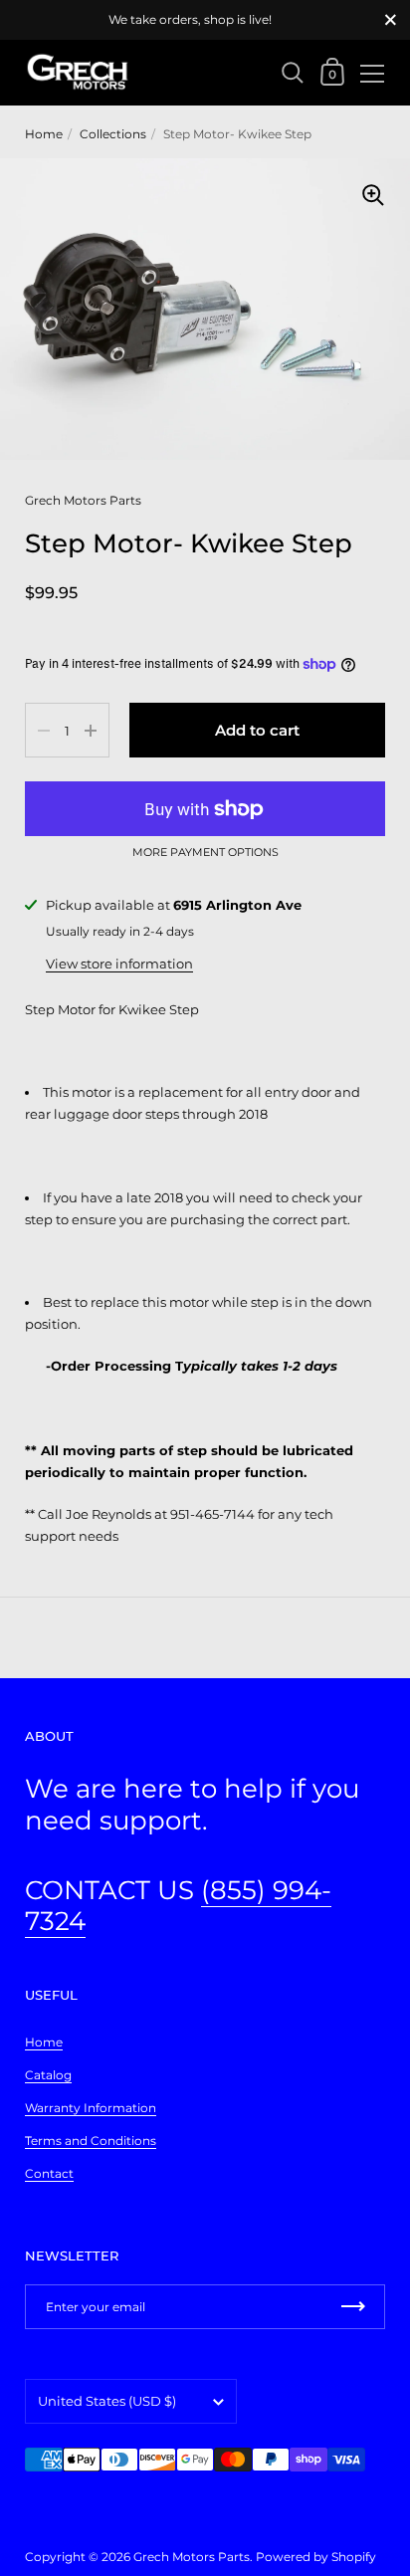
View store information (119, 964)
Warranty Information (91, 2108)
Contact (49, 2173)
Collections (113, 134)
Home (44, 134)
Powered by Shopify (316, 2557)
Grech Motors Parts (192, 2557)
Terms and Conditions (91, 2141)
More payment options (205, 853)
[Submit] (353, 2307)
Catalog (48, 2075)
